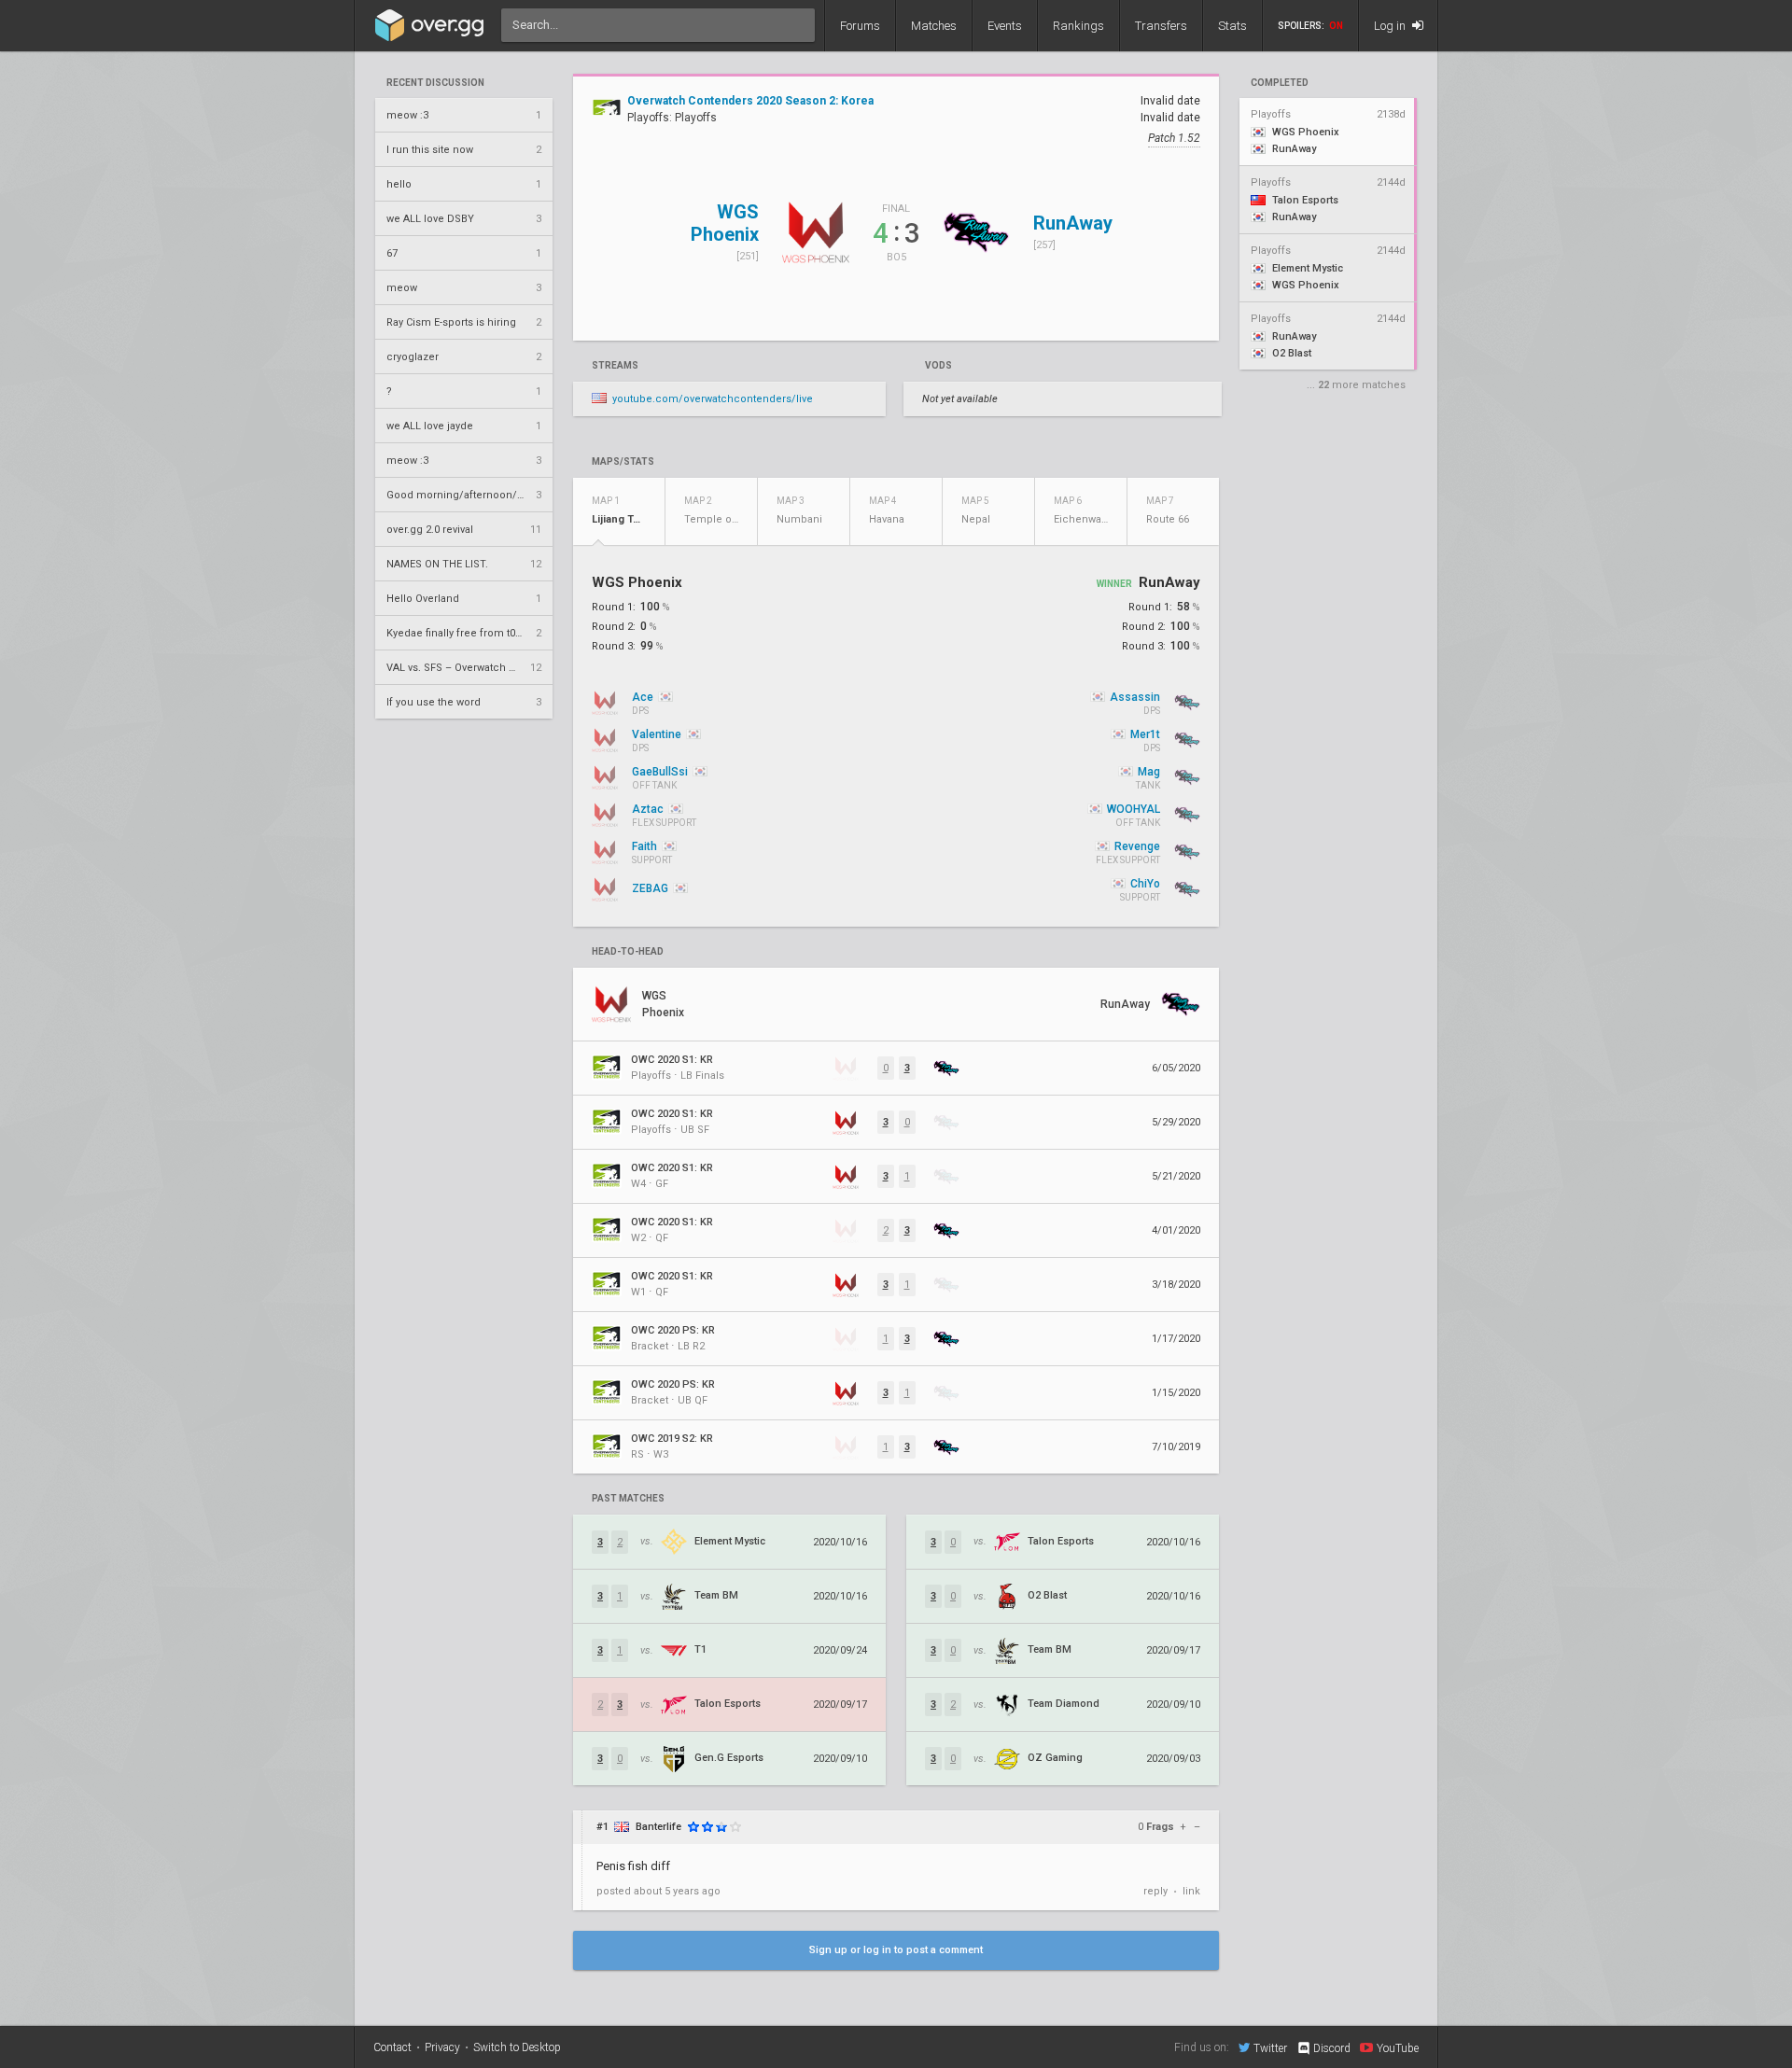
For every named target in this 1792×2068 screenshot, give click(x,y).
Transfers (1161, 26)
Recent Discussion (435, 83)
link (1191, 1891)
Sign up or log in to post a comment (896, 1950)
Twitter (1270, 2048)
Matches (934, 26)
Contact (392, 2047)
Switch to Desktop (517, 2047)
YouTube (1398, 2048)
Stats (1232, 26)
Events (1005, 26)
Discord (1332, 2048)
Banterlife (658, 1827)
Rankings (1078, 26)
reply (1155, 1891)
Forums (860, 26)
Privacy (442, 2047)
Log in (1391, 26)
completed (1280, 83)
